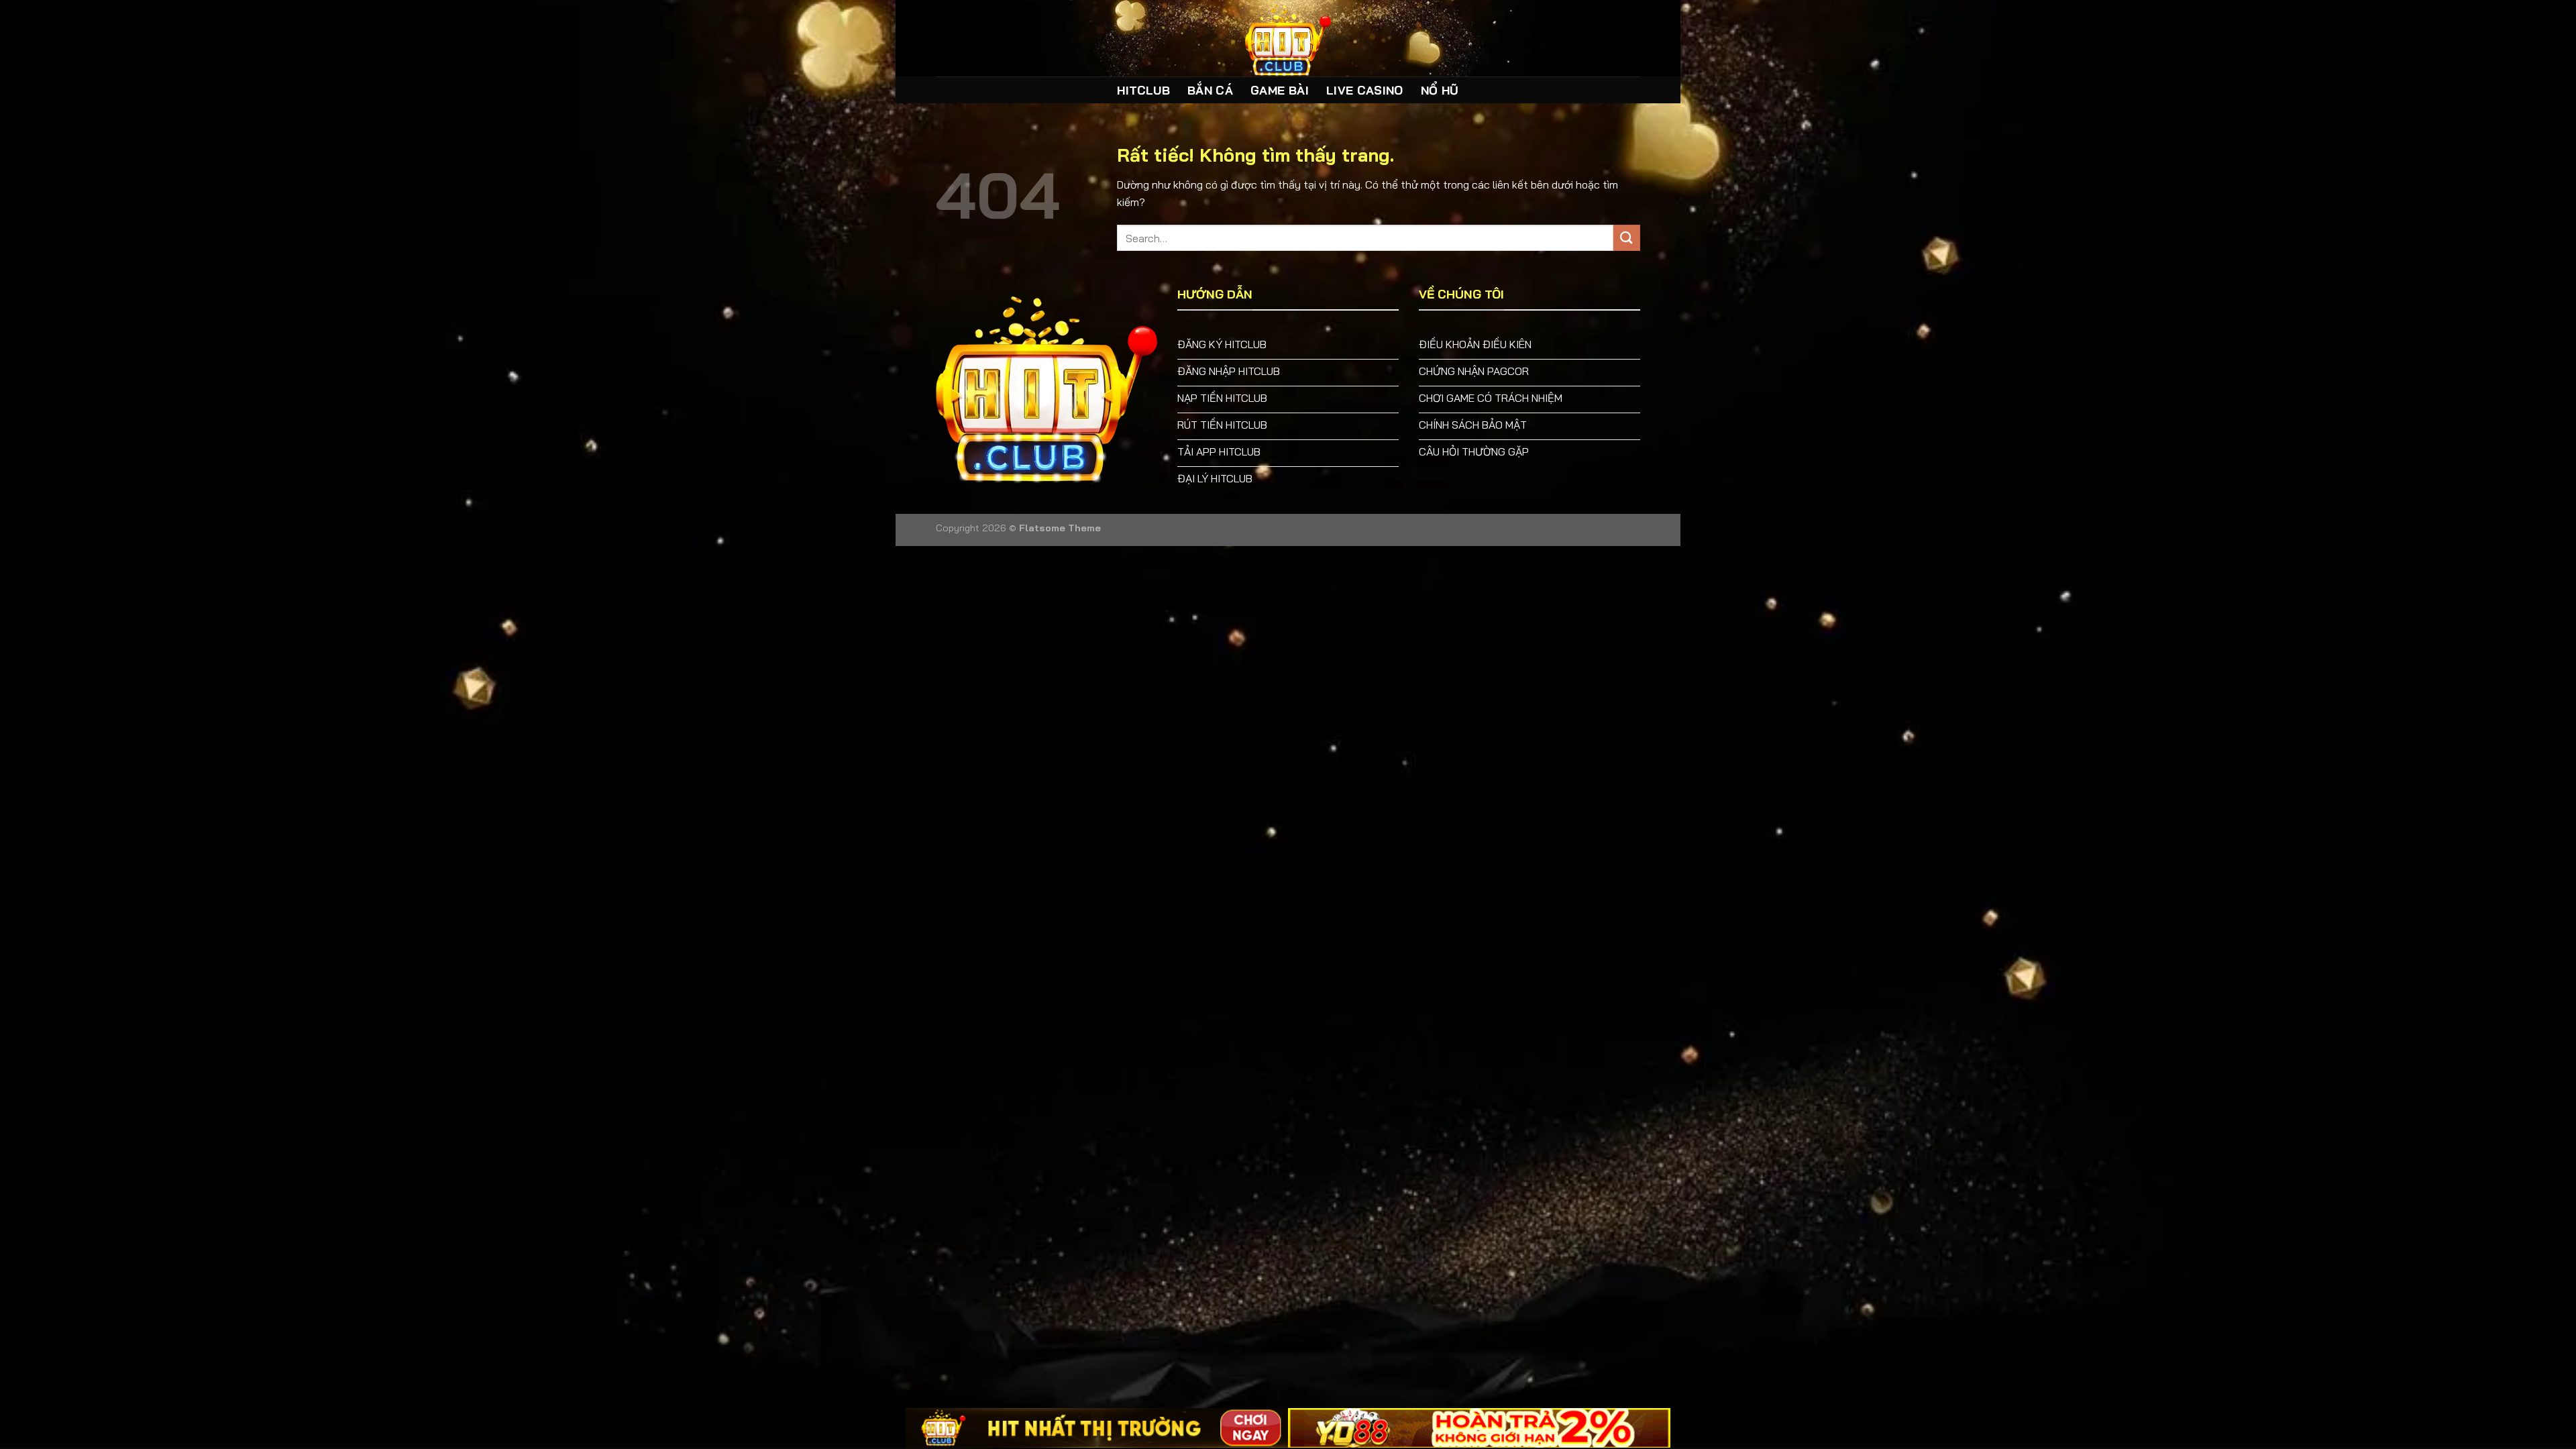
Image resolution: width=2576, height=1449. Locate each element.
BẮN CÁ (1210, 90)
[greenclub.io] (1288, 38)
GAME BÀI (1280, 90)
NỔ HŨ (1440, 90)
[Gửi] (1627, 238)
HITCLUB (1143, 90)
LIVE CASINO (1365, 90)
